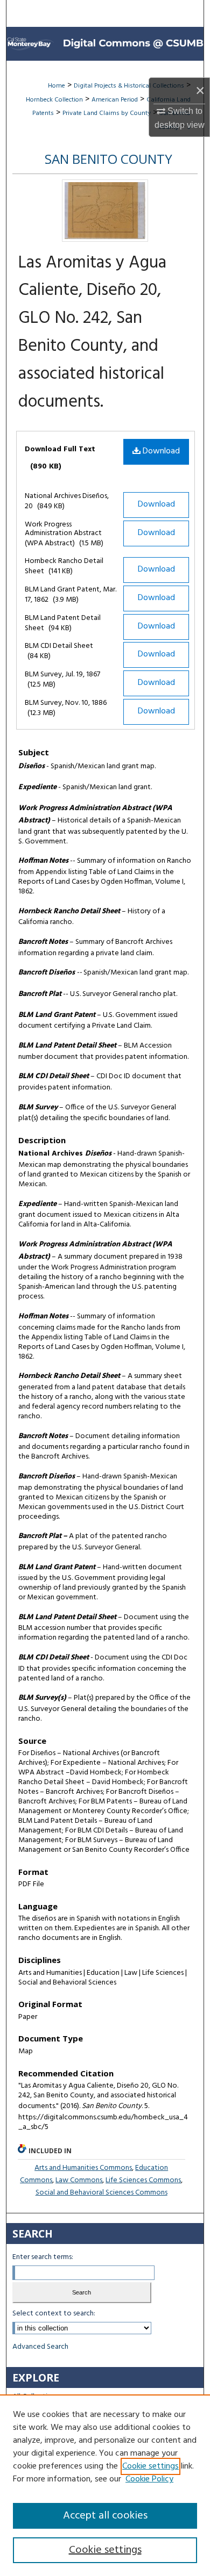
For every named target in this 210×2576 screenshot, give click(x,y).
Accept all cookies (105, 2516)
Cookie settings (150, 2466)
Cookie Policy (149, 2479)
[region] (105, 2485)
